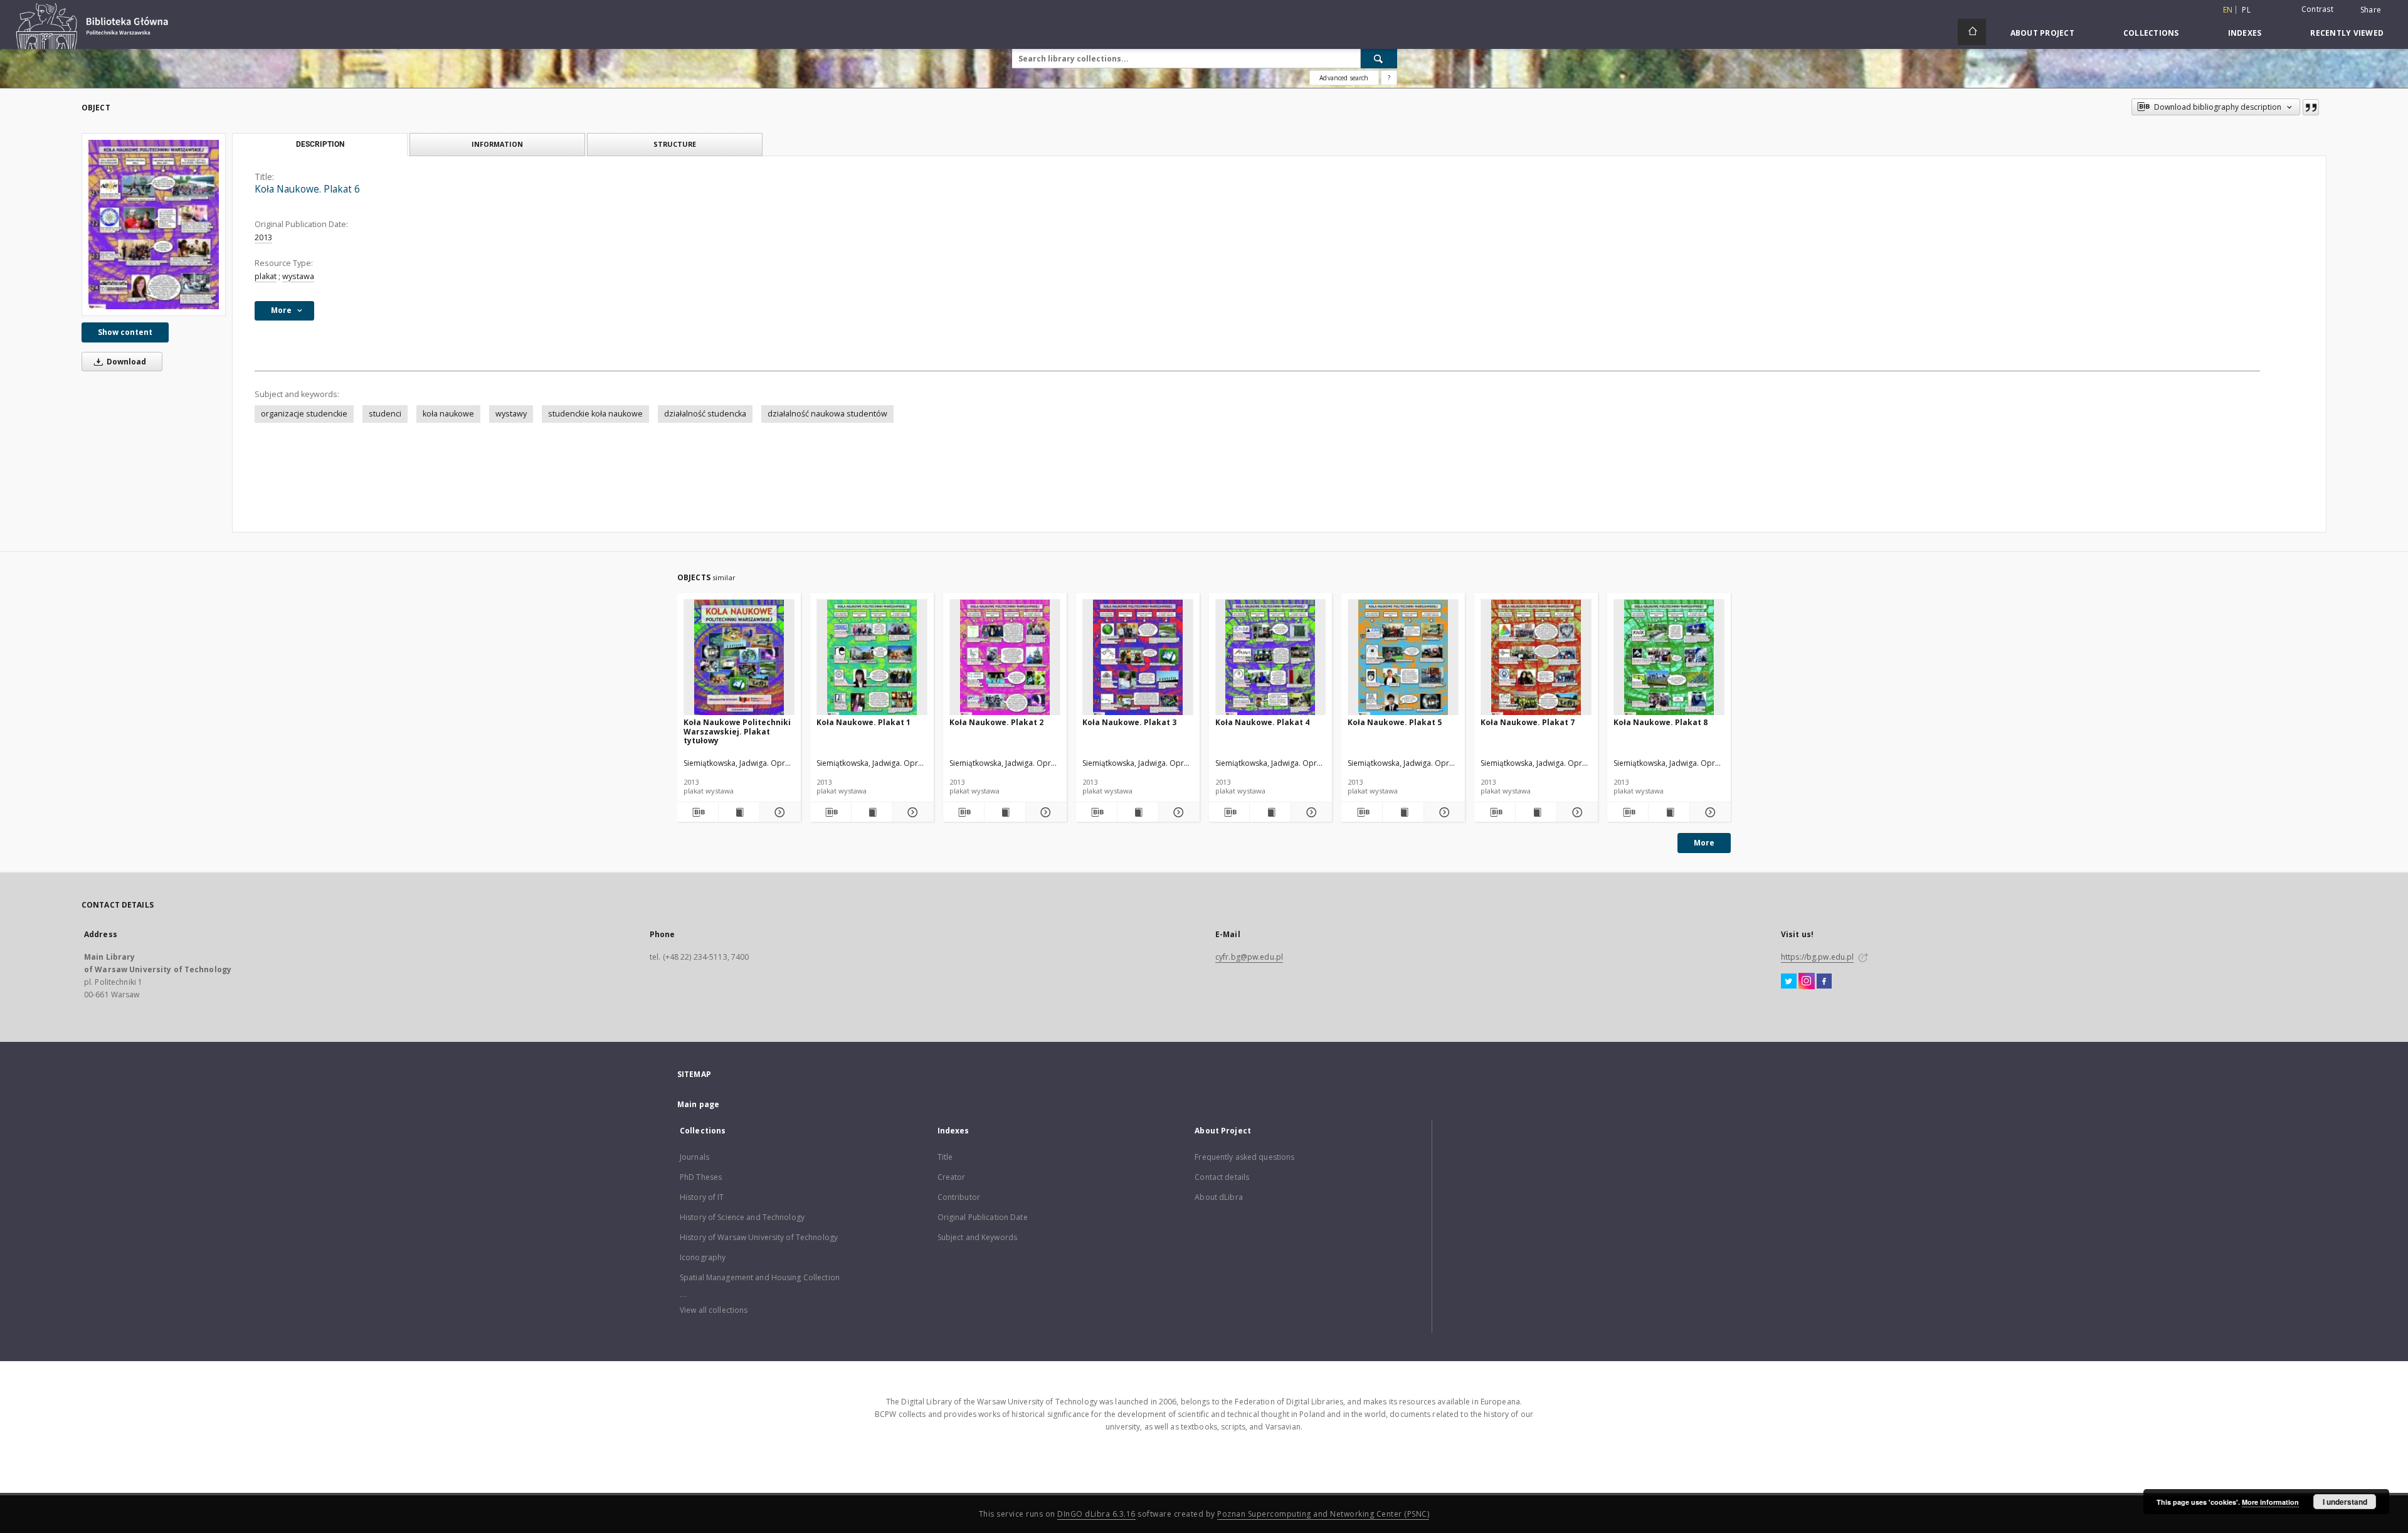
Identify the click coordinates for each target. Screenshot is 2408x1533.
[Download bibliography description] (698, 812)
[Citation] (2311, 107)
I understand (2345, 1502)
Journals (694, 1157)
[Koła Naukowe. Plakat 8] (1669, 658)
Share (2371, 10)
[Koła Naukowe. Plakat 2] (1005, 658)
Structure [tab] (675, 144)
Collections (2151, 33)
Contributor (959, 1197)
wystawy (511, 414)
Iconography (703, 1257)
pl (2246, 10)
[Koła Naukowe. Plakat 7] (1536, 658)
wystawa (298, 276)
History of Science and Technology (742, 1217)
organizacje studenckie (304, 414)
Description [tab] (320, 144)
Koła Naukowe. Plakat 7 (1528, 722)
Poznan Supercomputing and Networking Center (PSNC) (1323, 1514)
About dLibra (1218, 1197)
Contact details (1222, 1177)
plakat (266, 276)
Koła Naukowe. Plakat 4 (1262, 722)
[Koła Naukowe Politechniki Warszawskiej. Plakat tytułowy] (739, 658)
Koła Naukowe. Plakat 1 (863, 722)
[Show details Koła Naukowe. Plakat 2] (1044, 812)
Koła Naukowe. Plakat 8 (1661, 722)
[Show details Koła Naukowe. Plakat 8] (1708, 812)
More (1704, 843)
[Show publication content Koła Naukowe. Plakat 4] (1270, 812)
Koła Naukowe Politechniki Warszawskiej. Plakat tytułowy (737, 731)
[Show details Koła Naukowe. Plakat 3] (1177, 812)
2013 (263, 237)
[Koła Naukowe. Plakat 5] (1403, 658)
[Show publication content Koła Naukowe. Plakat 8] (1669, 812)
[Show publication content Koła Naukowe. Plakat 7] (1536, 812)
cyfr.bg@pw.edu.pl (1249, 957)
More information (2270, 1502)
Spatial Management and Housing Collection (760, 1277)
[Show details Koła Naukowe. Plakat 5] (1443, 812)
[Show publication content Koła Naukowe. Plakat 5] (1403, 812)
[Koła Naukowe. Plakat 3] (1138, 658)
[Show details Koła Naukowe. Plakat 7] (1576, 812)
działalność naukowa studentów (827, 414)
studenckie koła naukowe (595, 414)
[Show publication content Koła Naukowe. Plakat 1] (872, 812)
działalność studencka (705, 414)
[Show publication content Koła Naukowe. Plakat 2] (1005, 812)
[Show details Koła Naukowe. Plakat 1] (911, 812)
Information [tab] (497, 144)
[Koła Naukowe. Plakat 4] (1271, 658)
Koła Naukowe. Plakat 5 (1395, 722)
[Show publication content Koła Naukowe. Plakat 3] (1138, 812)
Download (125, 362)
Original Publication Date (983, 1217)
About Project (2042, 33)
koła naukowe (448, 414)
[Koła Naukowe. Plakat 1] (872, 658)
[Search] (1379, 58)
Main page (698, 1104)
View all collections (714, 1310)
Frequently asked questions (1244, 1157)
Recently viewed (2347, 33)
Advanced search (1344, 78)
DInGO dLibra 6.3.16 (1096, 1514)
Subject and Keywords (977, 1237)
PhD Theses (701, 1177)
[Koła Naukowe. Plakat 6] (154, 225)
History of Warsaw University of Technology (759, 1237)
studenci (385, 414)
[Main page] (1972, 32)
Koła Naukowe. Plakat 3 (1129, 722)
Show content (125, 332)
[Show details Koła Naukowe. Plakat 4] (1310, 812)
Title (945, 1157)
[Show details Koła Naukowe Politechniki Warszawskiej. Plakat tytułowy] (779, 812)
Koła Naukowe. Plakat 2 (996, 722)
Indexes (2245, 33)
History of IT (702, 1197)
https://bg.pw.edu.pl (1817, 957)
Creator (952, 1177)
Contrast (2317, 9)
